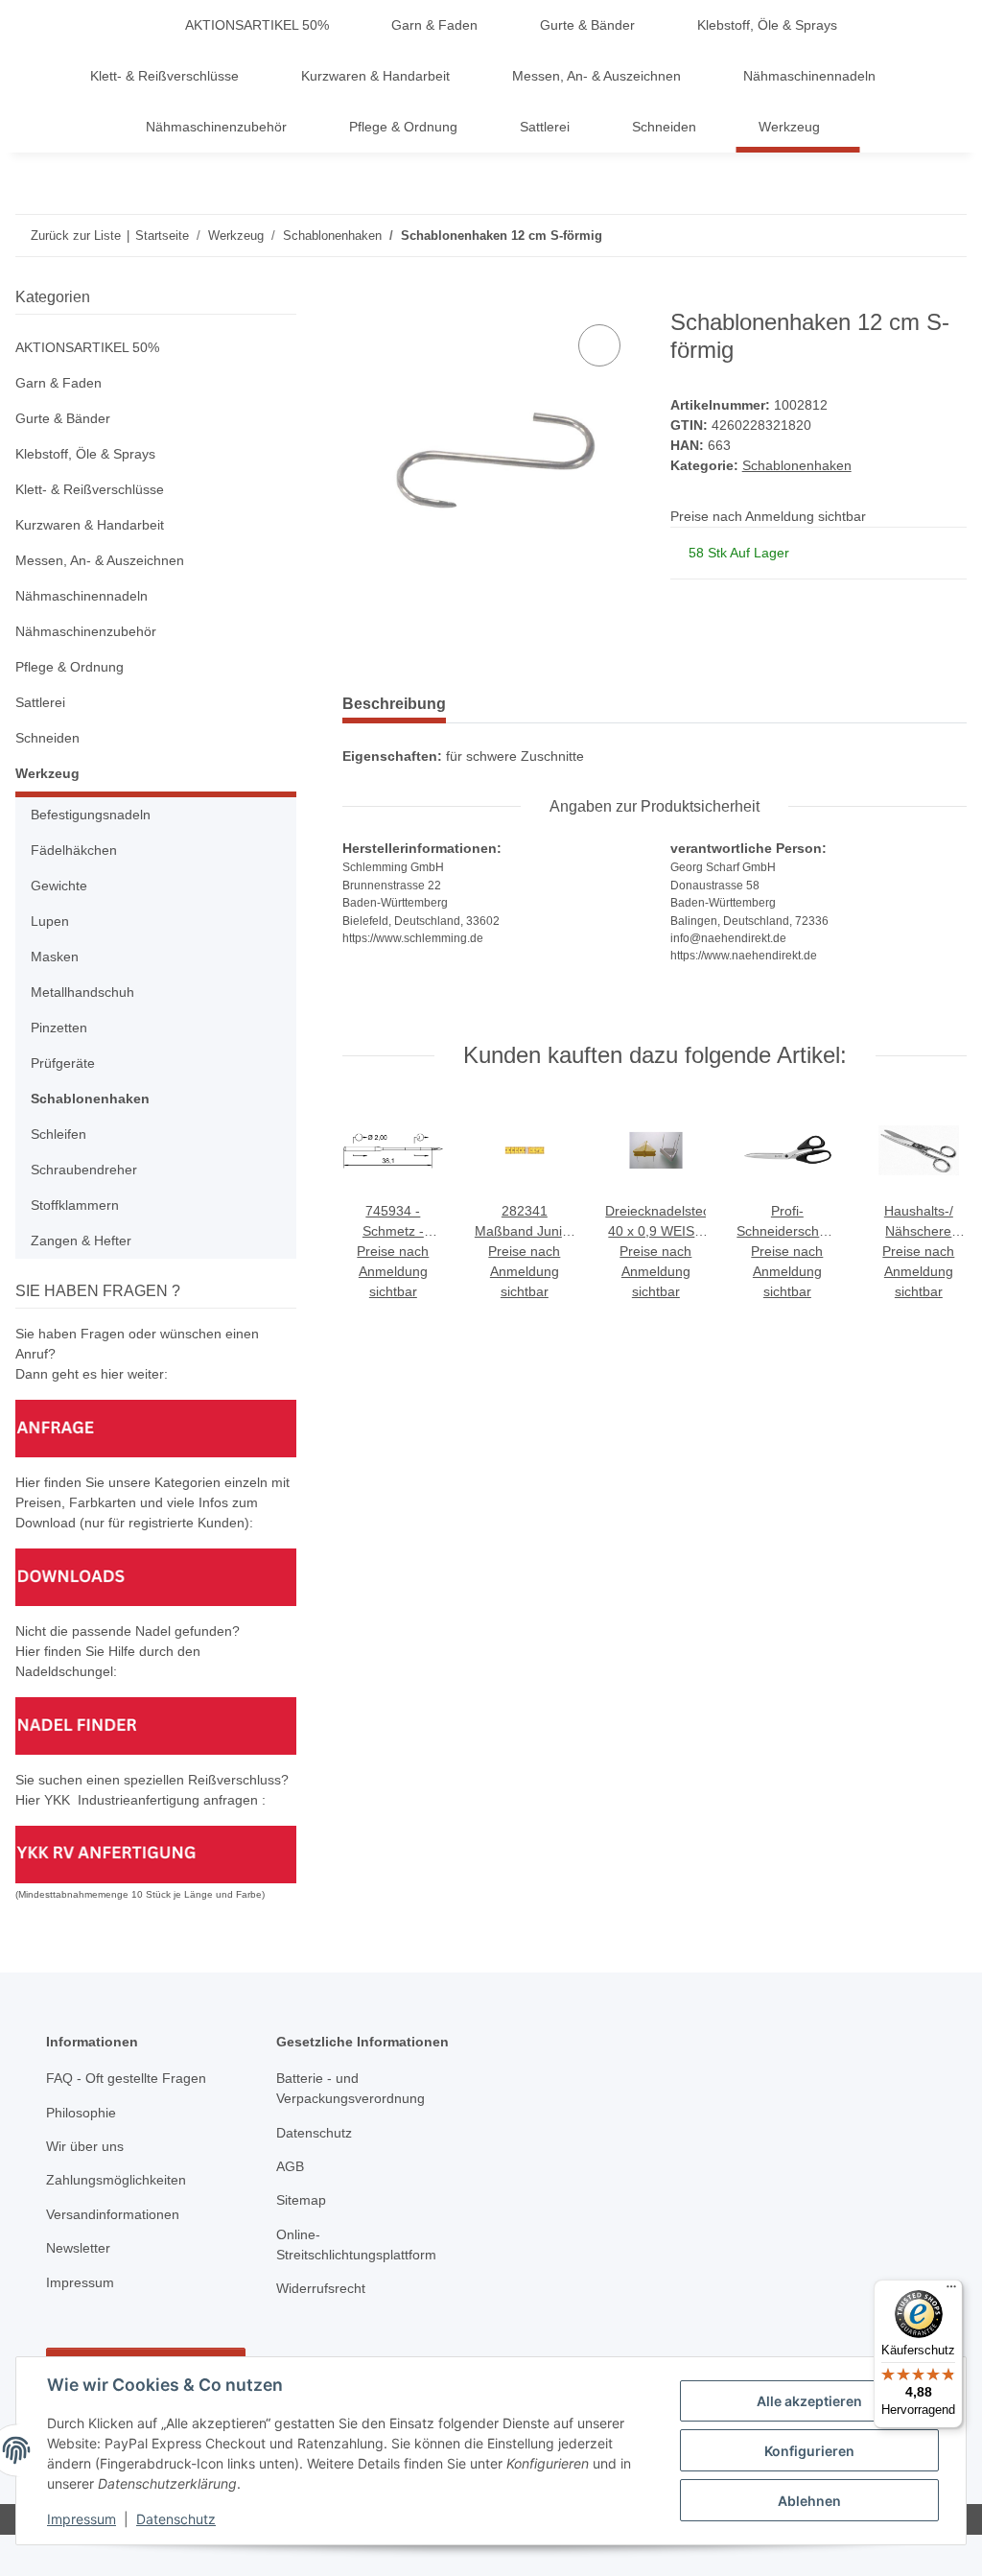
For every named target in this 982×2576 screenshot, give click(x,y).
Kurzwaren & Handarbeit (90, 525)
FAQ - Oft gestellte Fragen (126, 2078)
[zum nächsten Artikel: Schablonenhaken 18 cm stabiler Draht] (946, 236)
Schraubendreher (84, 1170)
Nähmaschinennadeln (82, 596)
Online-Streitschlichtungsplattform (356, 2245)
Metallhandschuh (82, 992)
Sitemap (301, 2200)
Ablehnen (809, 2501)
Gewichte (59, 886)
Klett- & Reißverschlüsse (90, 489)
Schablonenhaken (797, 465)
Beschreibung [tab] (394, 704)
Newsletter (78, 2248)
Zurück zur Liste (76, 236)
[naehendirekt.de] (134, 25)
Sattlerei (40, 702)
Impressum (82, 2519)
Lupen (50, 921)
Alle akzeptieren (809, 2401)
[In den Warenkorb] (358, 298)
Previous (376, 1202)
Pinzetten (59, 1028)
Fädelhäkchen (74, 850)
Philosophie (81, 2113)
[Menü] (951, 2291)
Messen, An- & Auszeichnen (100, 560)
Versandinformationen (113, 2214)
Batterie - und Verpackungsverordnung (351, 2088)
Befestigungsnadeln (91, 815)
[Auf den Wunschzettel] (599, 345)
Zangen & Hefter (81, 1241)
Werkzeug (47, 773)
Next (934, 1202)
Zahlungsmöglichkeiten (116, 2180)
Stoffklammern (75, 1205)
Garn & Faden (58, 383)
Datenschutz (176, 2519)
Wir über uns (85, 2146)
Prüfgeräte (63, 1063)
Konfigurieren (809, 2451)
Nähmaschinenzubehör (86, 631)
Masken (55, 957)
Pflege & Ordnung (70, 667)
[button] (156, 348)
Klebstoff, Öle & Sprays (85, 454)
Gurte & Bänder (63, 418)
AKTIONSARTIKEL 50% (87, 347)
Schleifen (58, 1134)
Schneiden (47, 738)
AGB (290, 2166)
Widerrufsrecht (321, 2288)
